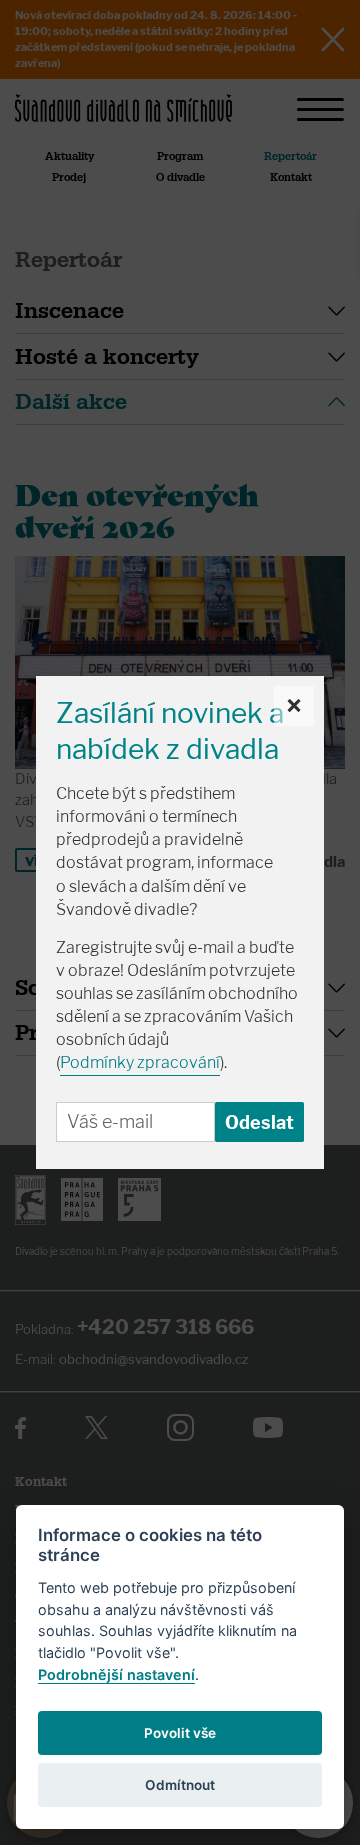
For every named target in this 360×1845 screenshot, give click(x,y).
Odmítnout (180, 1785)
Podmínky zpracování (140, 1062)
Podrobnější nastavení (116, 1674)
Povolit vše (180, 1733)
